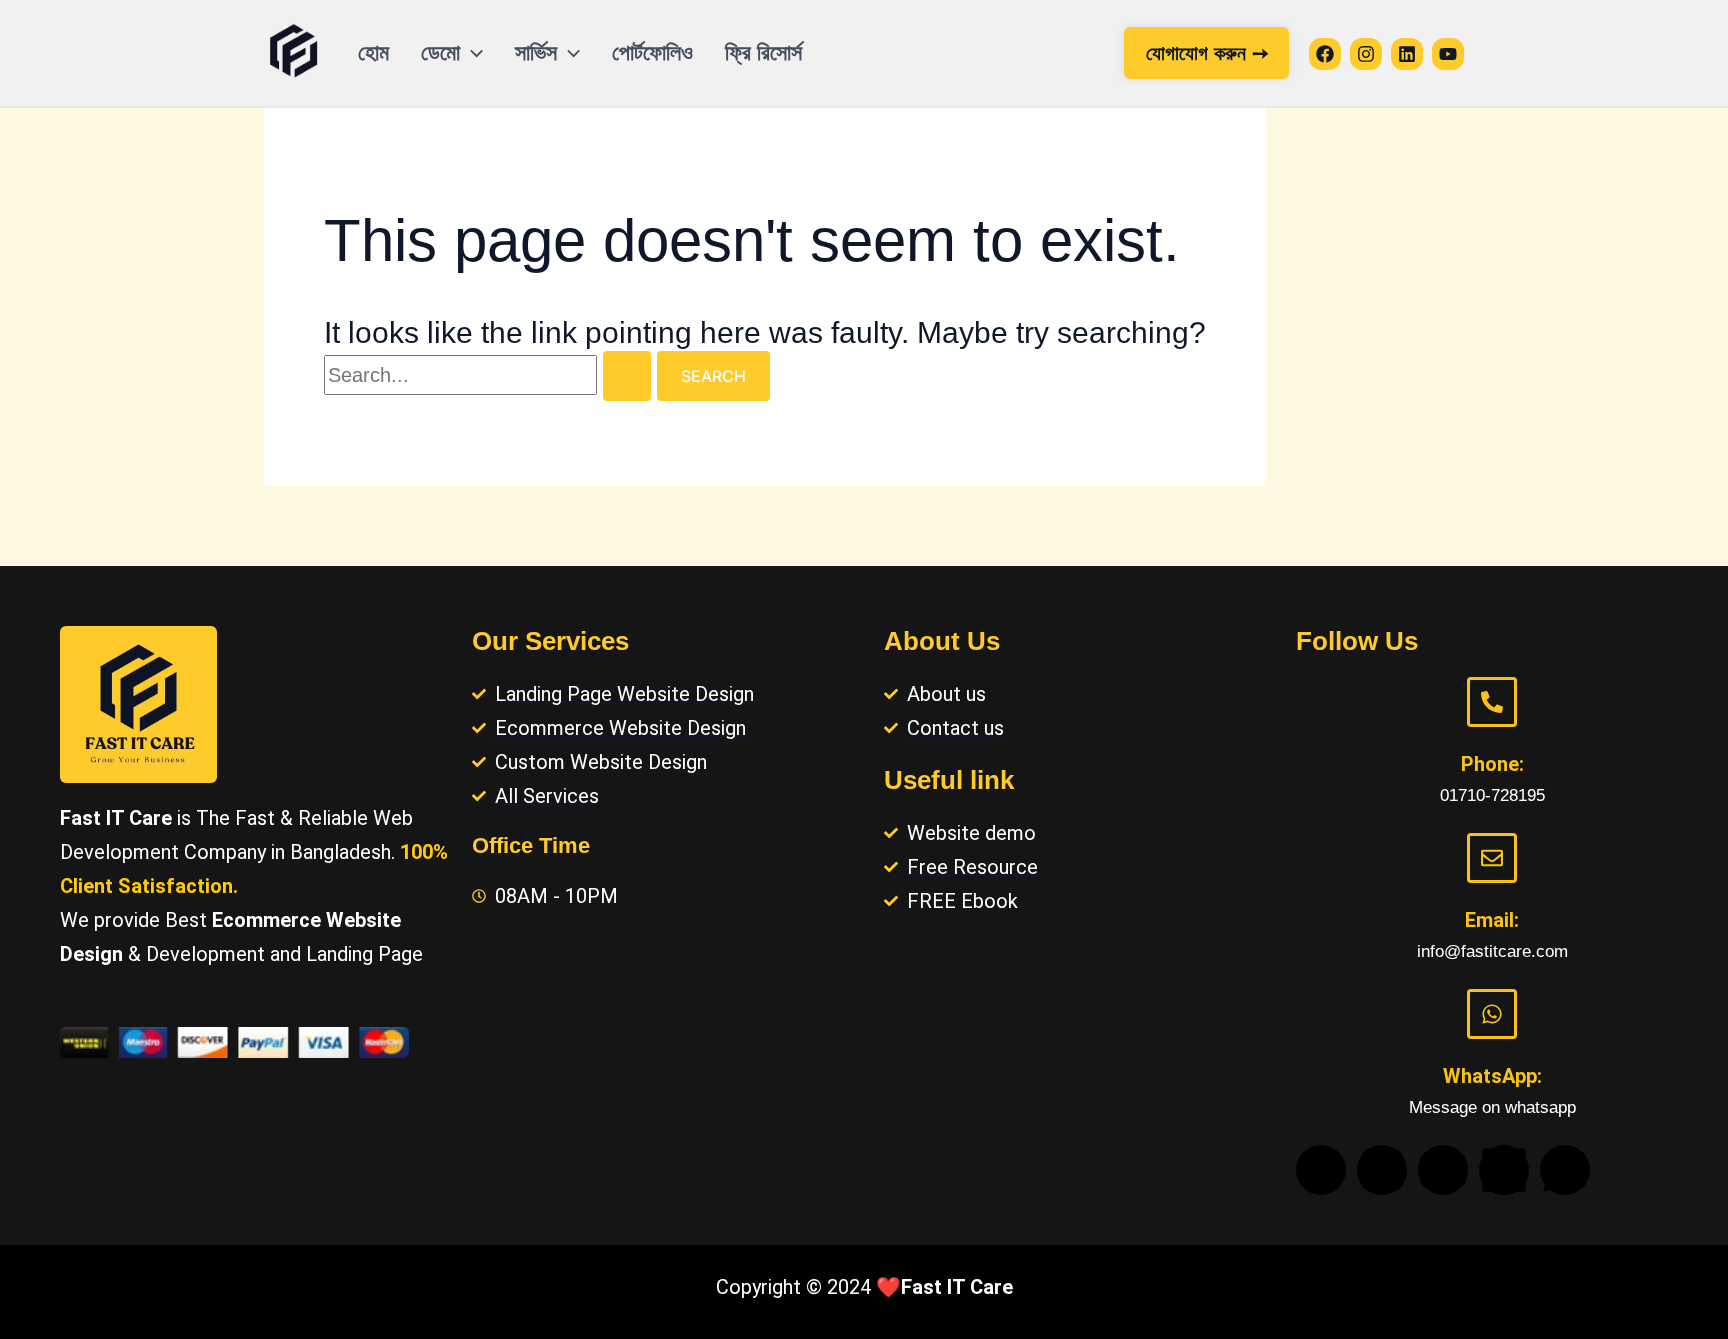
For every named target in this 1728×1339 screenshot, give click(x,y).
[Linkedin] (1407, 54)
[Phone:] (1492, 702)
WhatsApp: (1492, 1076)
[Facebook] (1325, 54)
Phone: (1492, 764)
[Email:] (1492, 858)
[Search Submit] (627, 376)
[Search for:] (490, 375)
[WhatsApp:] (1492, 1014)
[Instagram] (1366, 54)
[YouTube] (1448, 54)
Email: (1492, 920)
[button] (471, 53)
